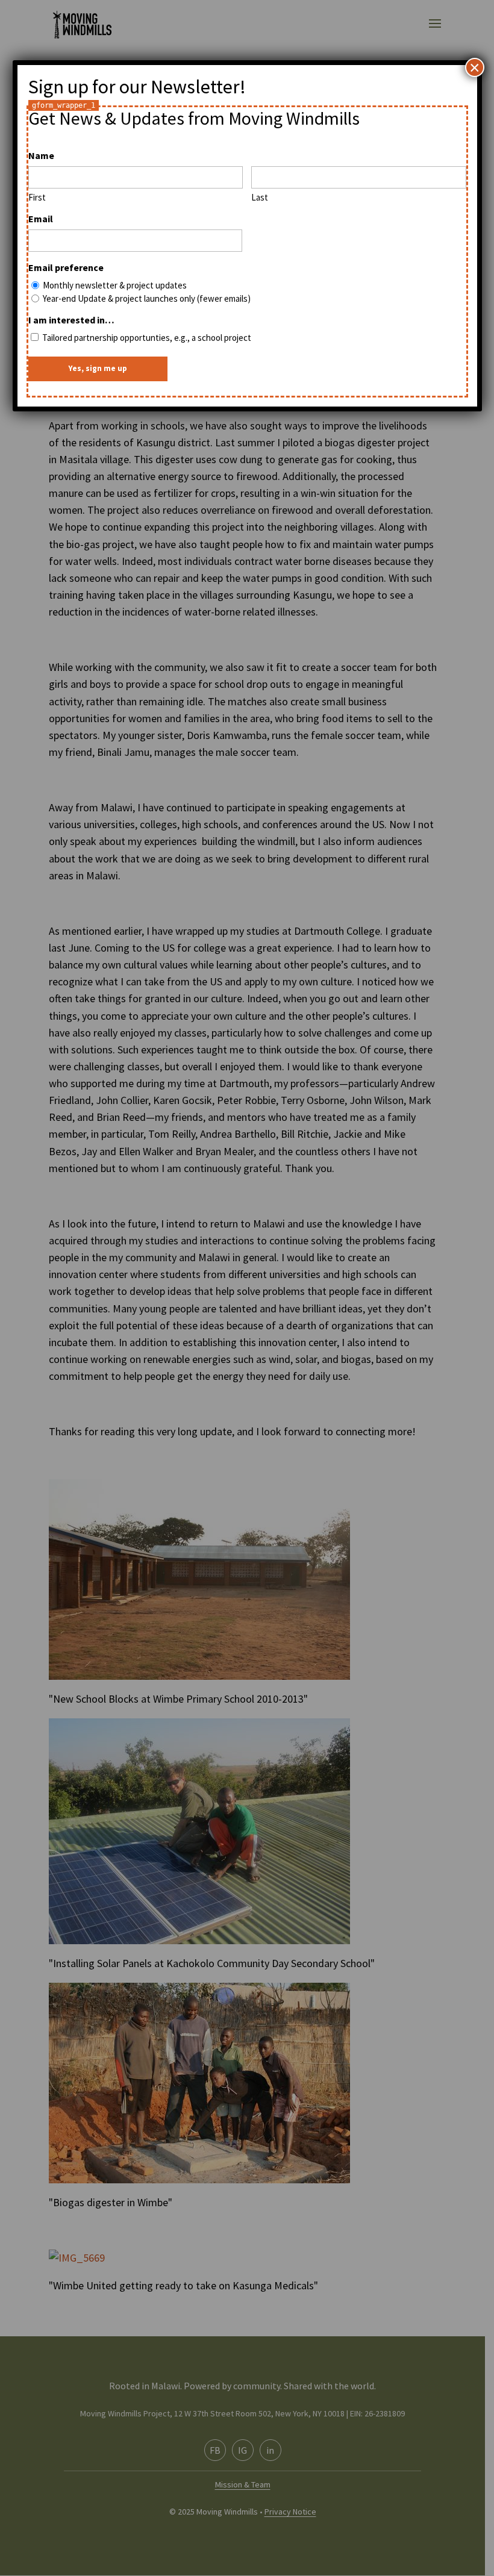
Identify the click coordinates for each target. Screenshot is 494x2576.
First (37, 197)
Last (260, 197)
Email (41, 219)
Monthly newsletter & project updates (115, 285)
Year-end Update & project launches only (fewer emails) (147, 298)
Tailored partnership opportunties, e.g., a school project (147, 338)
